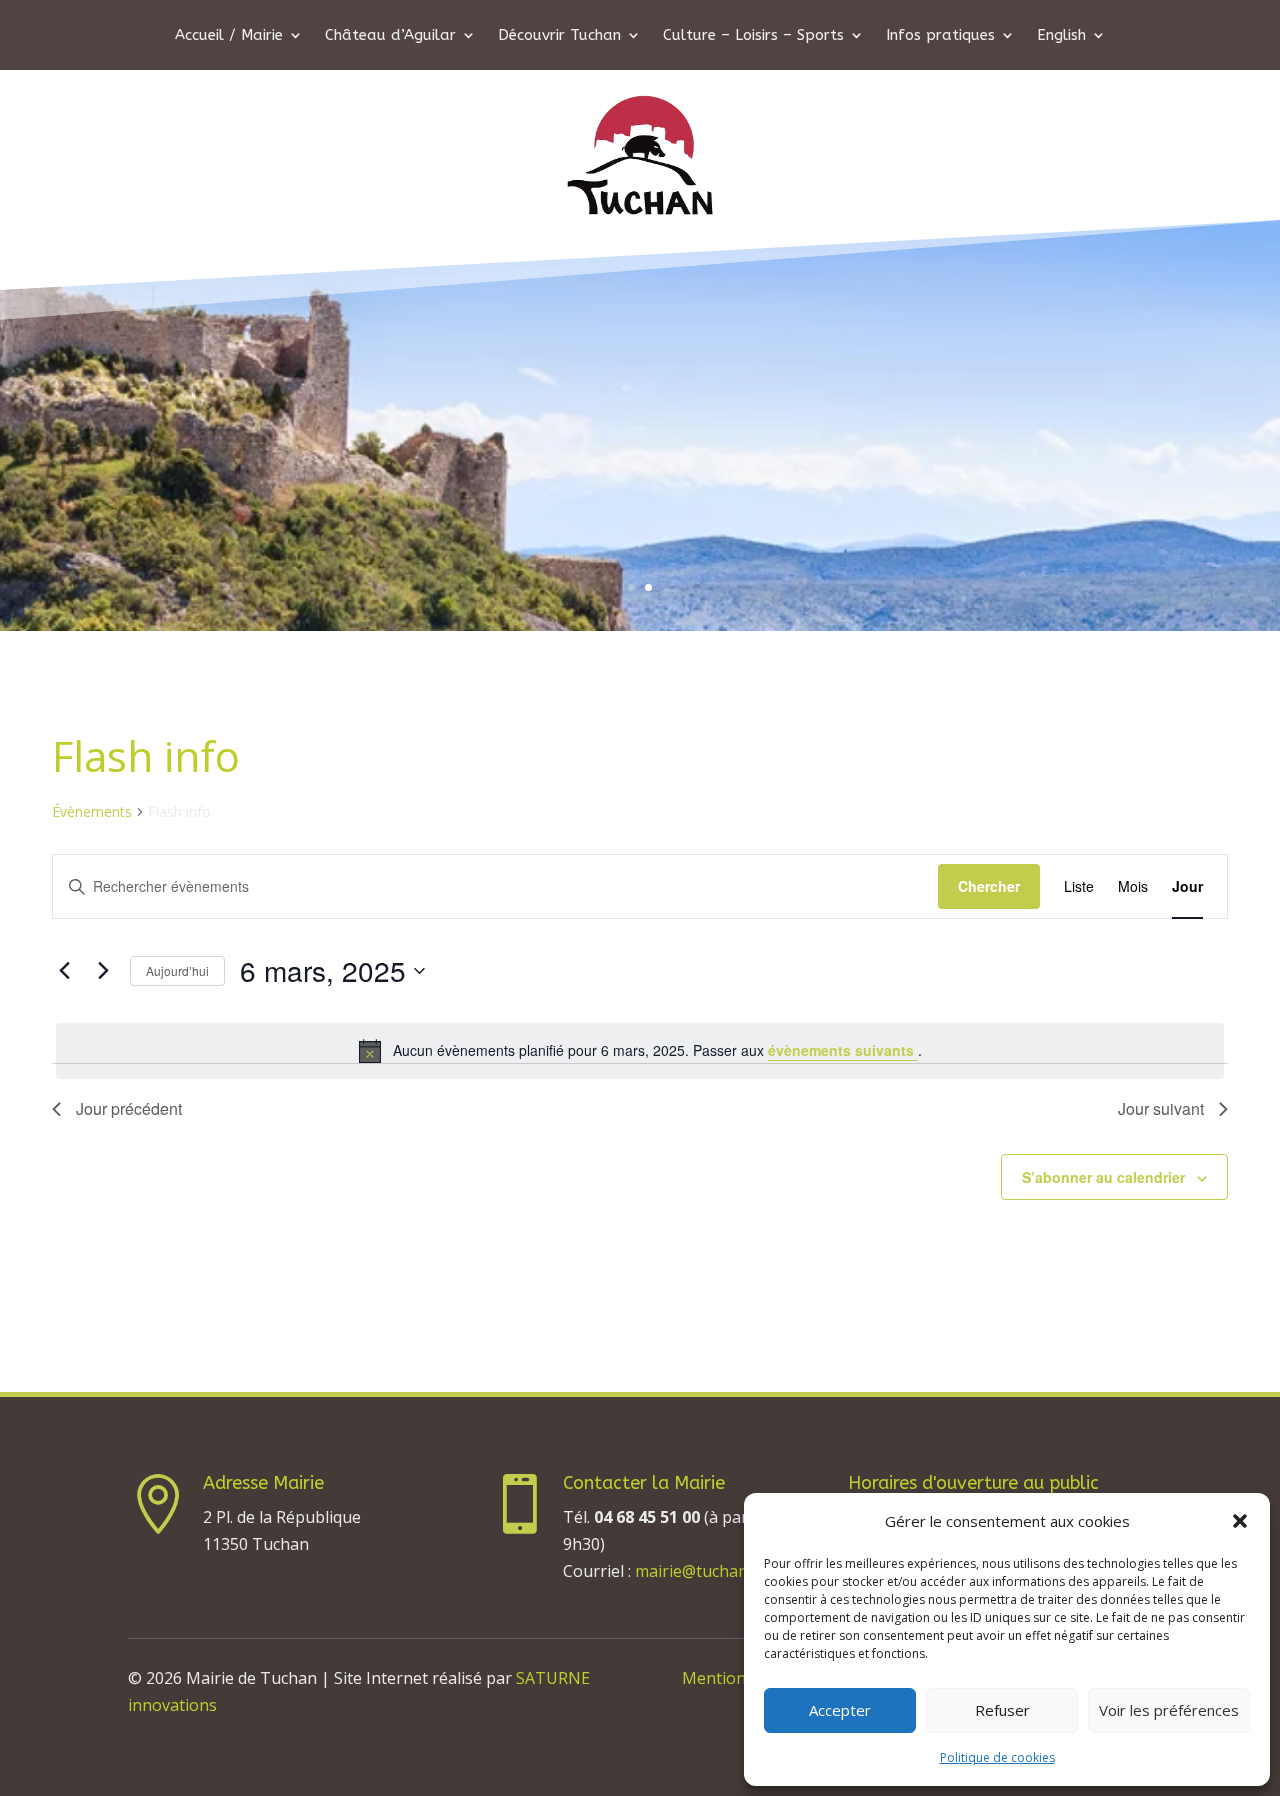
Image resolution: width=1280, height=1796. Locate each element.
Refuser (1002, 1710)
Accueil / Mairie (229, 36)
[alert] (640, 1051)
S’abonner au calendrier (1103, 1177)
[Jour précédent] (64, 971)
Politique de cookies (997, 1757)
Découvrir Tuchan (559, 36)
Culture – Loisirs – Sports (753, 36)
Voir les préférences (1169, 1710)
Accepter (840, 1710)
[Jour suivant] (103, 971)
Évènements (92, 811)
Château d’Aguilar (390, 36)
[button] (1240, 1521)
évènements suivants (843, 1050)
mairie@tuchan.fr (699, 1571)
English (1061, 36)
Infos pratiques (940, 36)
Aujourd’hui (177, 970)
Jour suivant (1161, 1108)
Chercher (989, 886)
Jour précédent (129, 1108)
